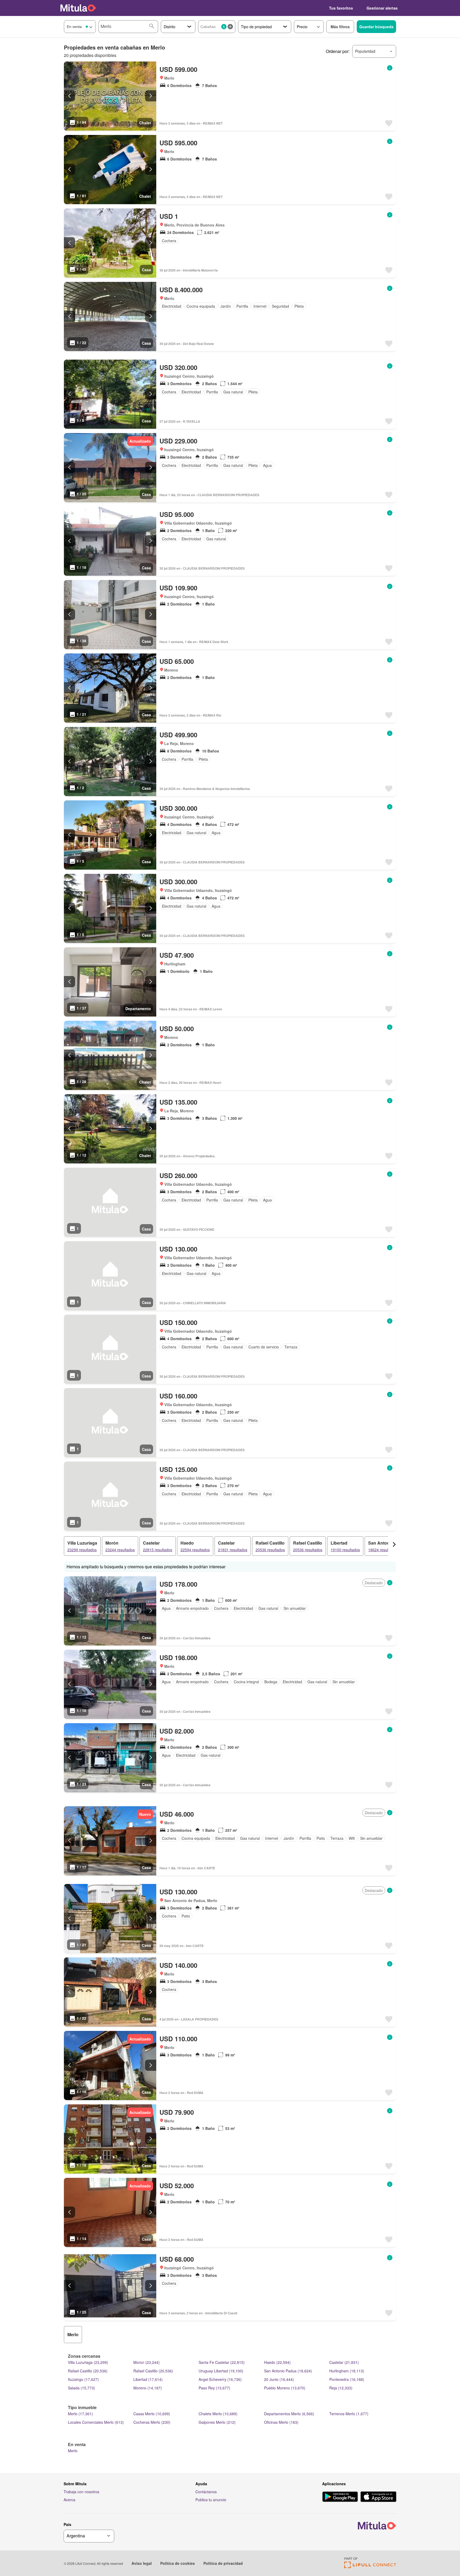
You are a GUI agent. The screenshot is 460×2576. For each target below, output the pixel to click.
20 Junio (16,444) (279, 2379)
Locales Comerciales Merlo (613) (96, 2422)
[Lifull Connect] (370, 2567)
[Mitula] (78, 8)
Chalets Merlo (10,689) (218, 2414)
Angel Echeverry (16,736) (220, 2379)
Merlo (73, 2451)
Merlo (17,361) (80, 2414)
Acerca (69, 2500)
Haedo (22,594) (277, 2362)
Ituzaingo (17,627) (83, 2379)
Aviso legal (142, 2563)
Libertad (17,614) (148, 2379)
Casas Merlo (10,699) (152, 2414)
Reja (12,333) (341, 2388)
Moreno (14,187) (148, 2388)
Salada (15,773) (81, 2388)
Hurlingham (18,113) (347, 2371)
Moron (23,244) (147, 2362)
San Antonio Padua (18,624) (288, 2371)
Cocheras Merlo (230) (152, 2422)
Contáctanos (206, 2492)
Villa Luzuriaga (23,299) (88, 2362)
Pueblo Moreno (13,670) (285, 2388)
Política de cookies (178, 2563)
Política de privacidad (223, 2563)
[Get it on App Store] (378, 2497)
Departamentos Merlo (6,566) (289, 2414)
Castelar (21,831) (344, 2362)
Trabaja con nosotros (81, 2492)
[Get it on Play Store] (340, 2497)
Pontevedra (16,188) (347, 2379)
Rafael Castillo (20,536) (88, 2371)
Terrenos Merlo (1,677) (349, 2414)
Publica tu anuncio (211, 2500)
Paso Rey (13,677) (214, 2388)
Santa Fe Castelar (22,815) (222, 2362)
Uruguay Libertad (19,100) (221, 2371)
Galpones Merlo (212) (217, 2422)
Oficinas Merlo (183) (281, 2422)
